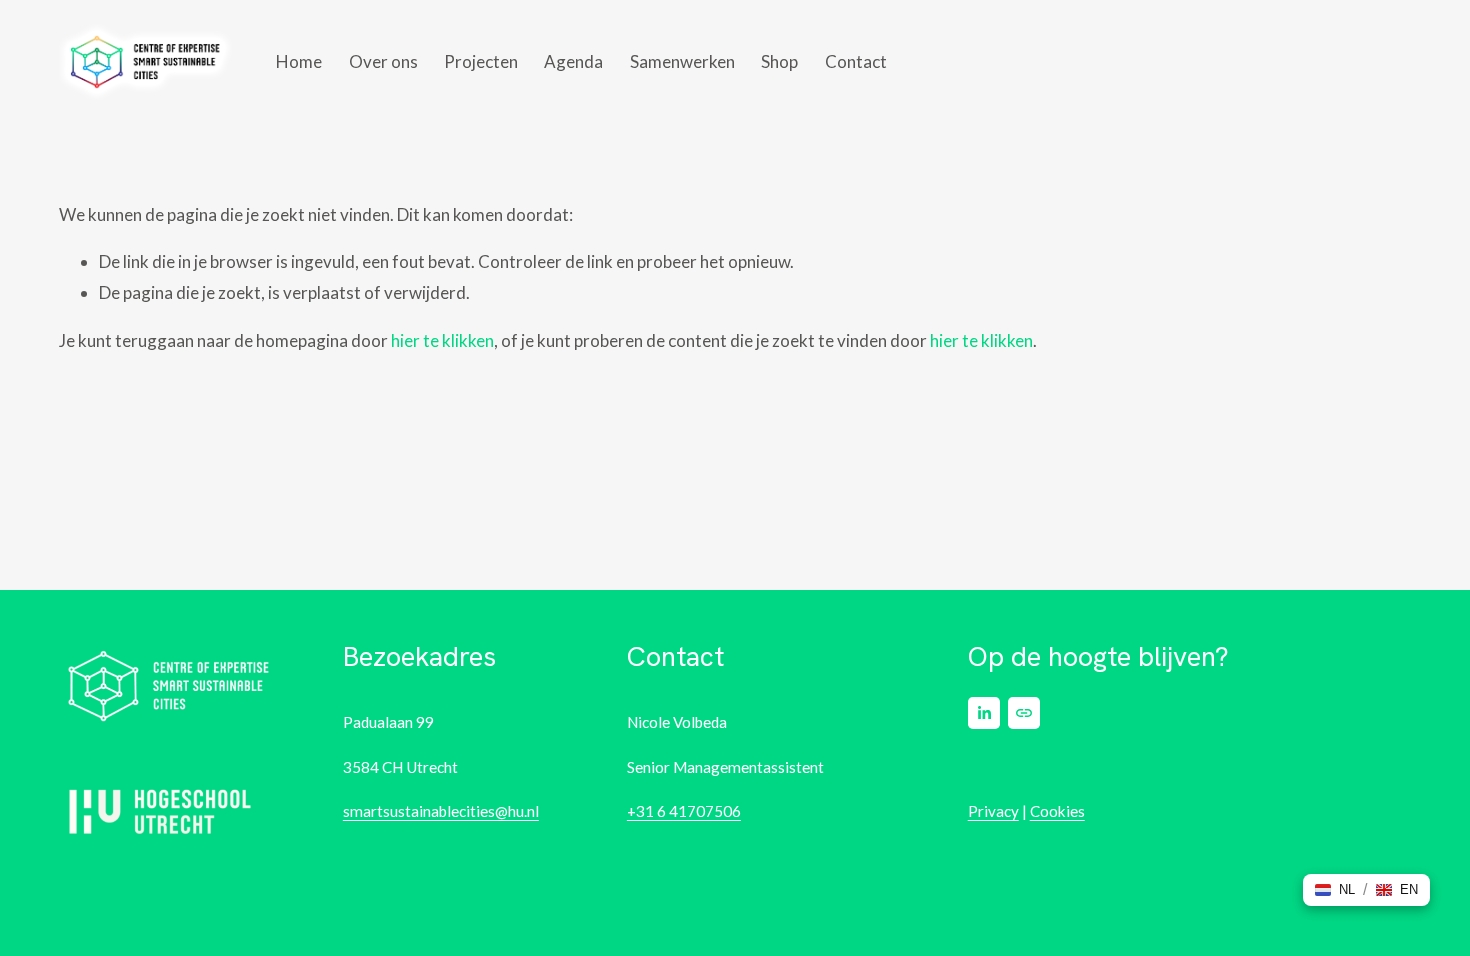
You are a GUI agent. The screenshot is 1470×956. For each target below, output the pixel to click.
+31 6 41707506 (684, 811)
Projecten (481, 61)
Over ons (383, 61)
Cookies (1057, 811)
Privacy (993, 811)
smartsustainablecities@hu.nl (441, 811)
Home (299, 61)
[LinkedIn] (984, 713)
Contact (856, 61)
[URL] (1024, 713)
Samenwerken (682, 61)
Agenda (573, 61)
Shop (779, 61)
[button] (1335, 890)
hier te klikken (442, 340)
